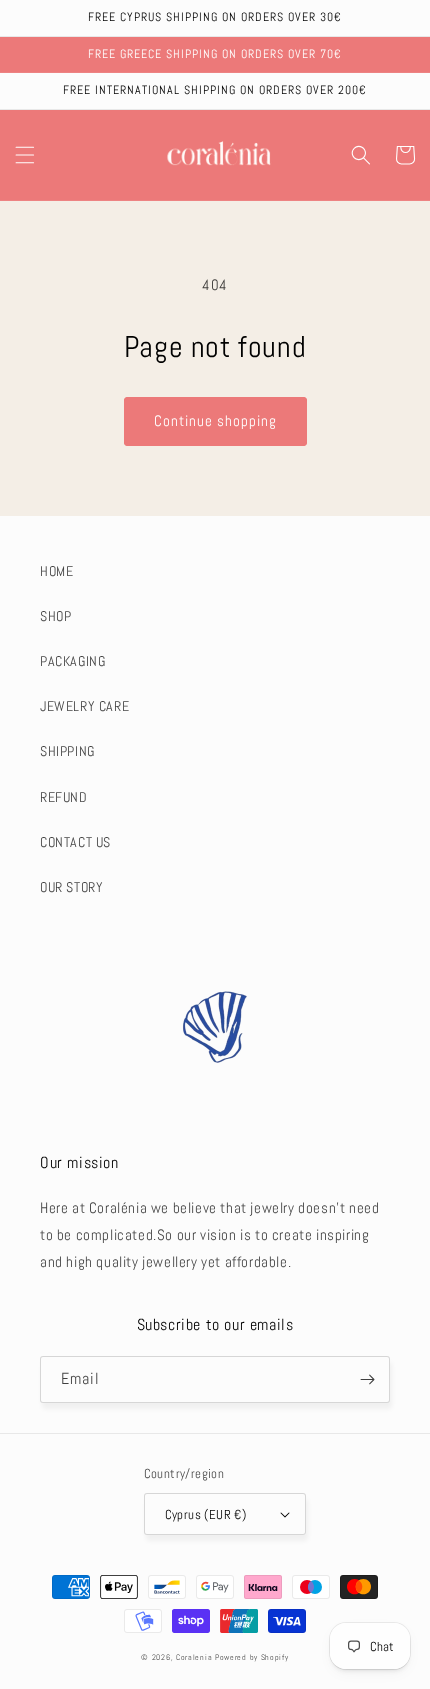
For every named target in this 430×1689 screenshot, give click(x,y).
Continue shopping (215, 420)
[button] (25, 155)
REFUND (64, 797)
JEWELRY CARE (84, 706)
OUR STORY (71, 887)
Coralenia (194, 1657)
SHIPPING (67, 751)
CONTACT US (75, 842)
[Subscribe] (367, 1379)
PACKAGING (72, 661)
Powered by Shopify (252, 1657)
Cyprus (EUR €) (206, 1514)
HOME (56, 571)
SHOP (55, 616)
